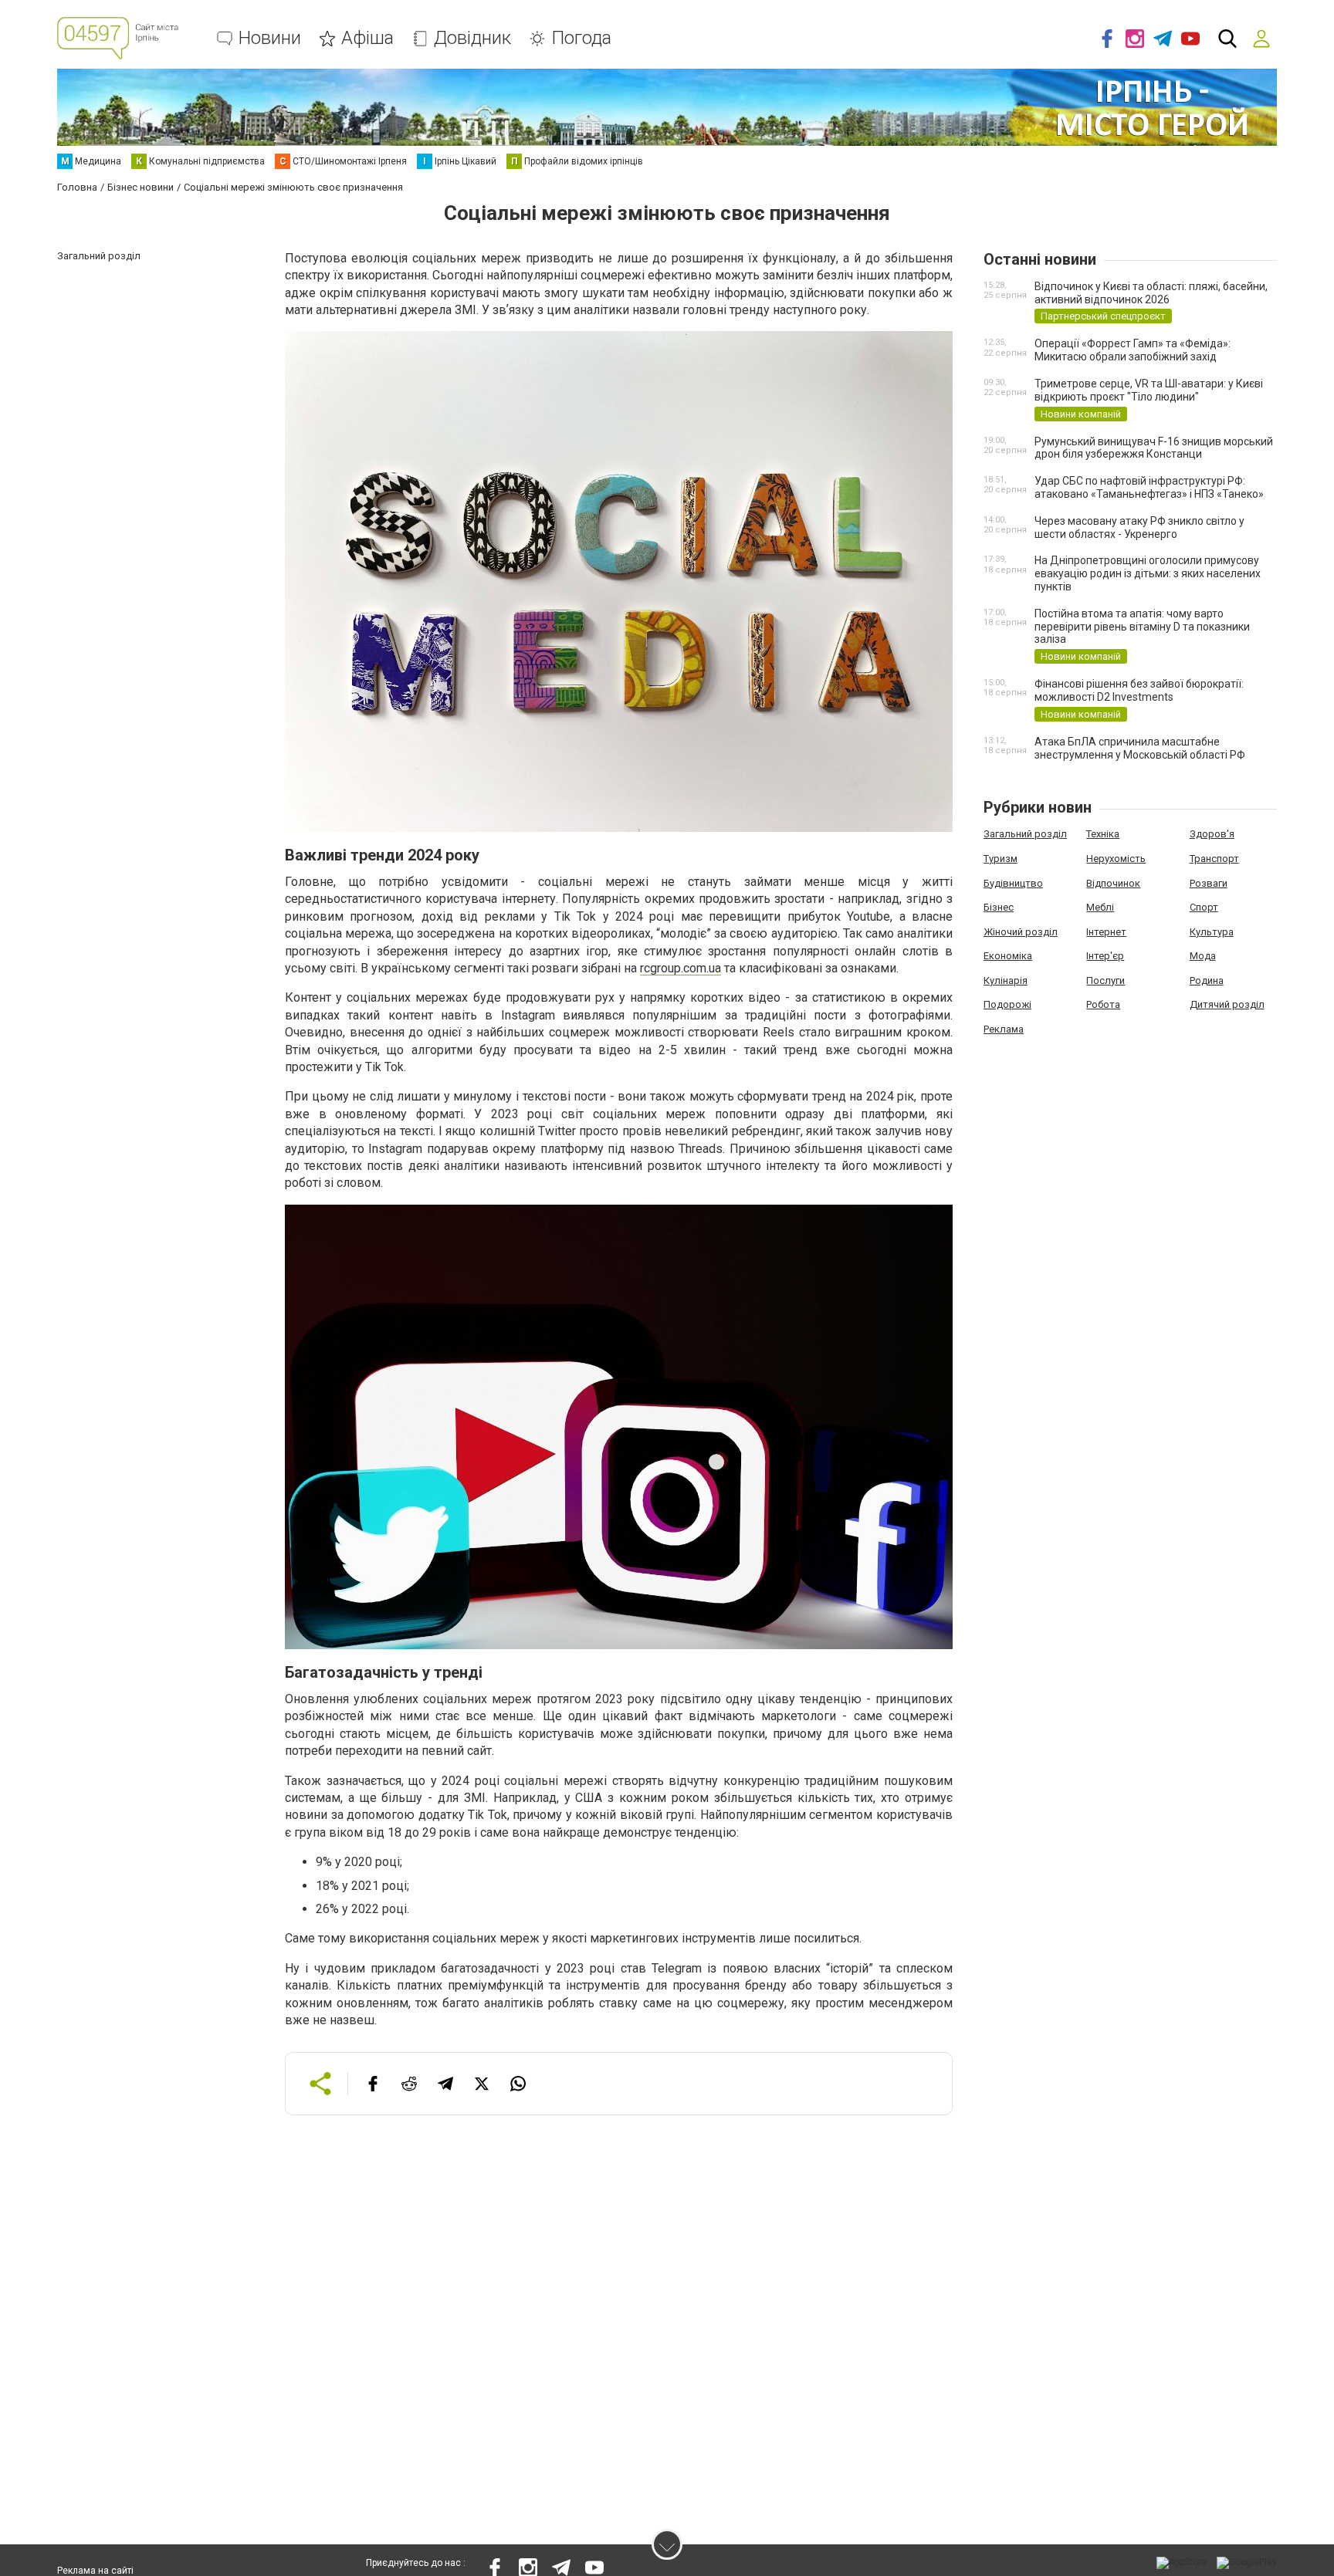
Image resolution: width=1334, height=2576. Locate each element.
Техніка (1103, 834)
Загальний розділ (1025, 834)
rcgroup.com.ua (681, 968)
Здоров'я (1212, 834)
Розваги (1209, 883)
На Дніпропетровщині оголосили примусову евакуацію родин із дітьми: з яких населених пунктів (1148, 573)
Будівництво (1013, 883)
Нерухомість (1116, 859)
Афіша (367, 38)
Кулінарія (1006, 980)
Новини (270, 38)
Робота (1103, 1004)
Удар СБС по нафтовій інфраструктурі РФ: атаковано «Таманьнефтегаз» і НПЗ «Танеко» (1149, 487)
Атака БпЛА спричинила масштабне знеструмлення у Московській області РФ (1140, 748)
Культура (1212, 932)
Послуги (1105, 980)
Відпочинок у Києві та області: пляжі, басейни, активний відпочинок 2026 (1151, 293)
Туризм (1000, 859)
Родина (1207, 980)
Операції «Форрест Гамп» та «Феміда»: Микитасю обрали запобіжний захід (1133, 350)
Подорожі (1007, 1004)
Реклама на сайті (95, 2571)
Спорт (1204, 907)
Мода (1203, 956)
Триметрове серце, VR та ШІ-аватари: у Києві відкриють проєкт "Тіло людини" (1149, 390)
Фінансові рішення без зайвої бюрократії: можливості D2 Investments (1139, 690)
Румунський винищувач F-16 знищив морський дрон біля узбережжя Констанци (1154, 448)
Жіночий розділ (1021, 932)
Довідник (472, 38)
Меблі (1100, 907)
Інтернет (1106, 932)
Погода (581, 38)
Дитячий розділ (1227, 1004)
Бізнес (999, 907)
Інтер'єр (1105, 956)
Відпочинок (1113, 883)
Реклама (1004, 1029)
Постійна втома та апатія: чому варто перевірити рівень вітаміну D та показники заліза (1142, 627)
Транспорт (1214, 859)
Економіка (1008, 956)
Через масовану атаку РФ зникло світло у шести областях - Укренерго (1139, 527)
